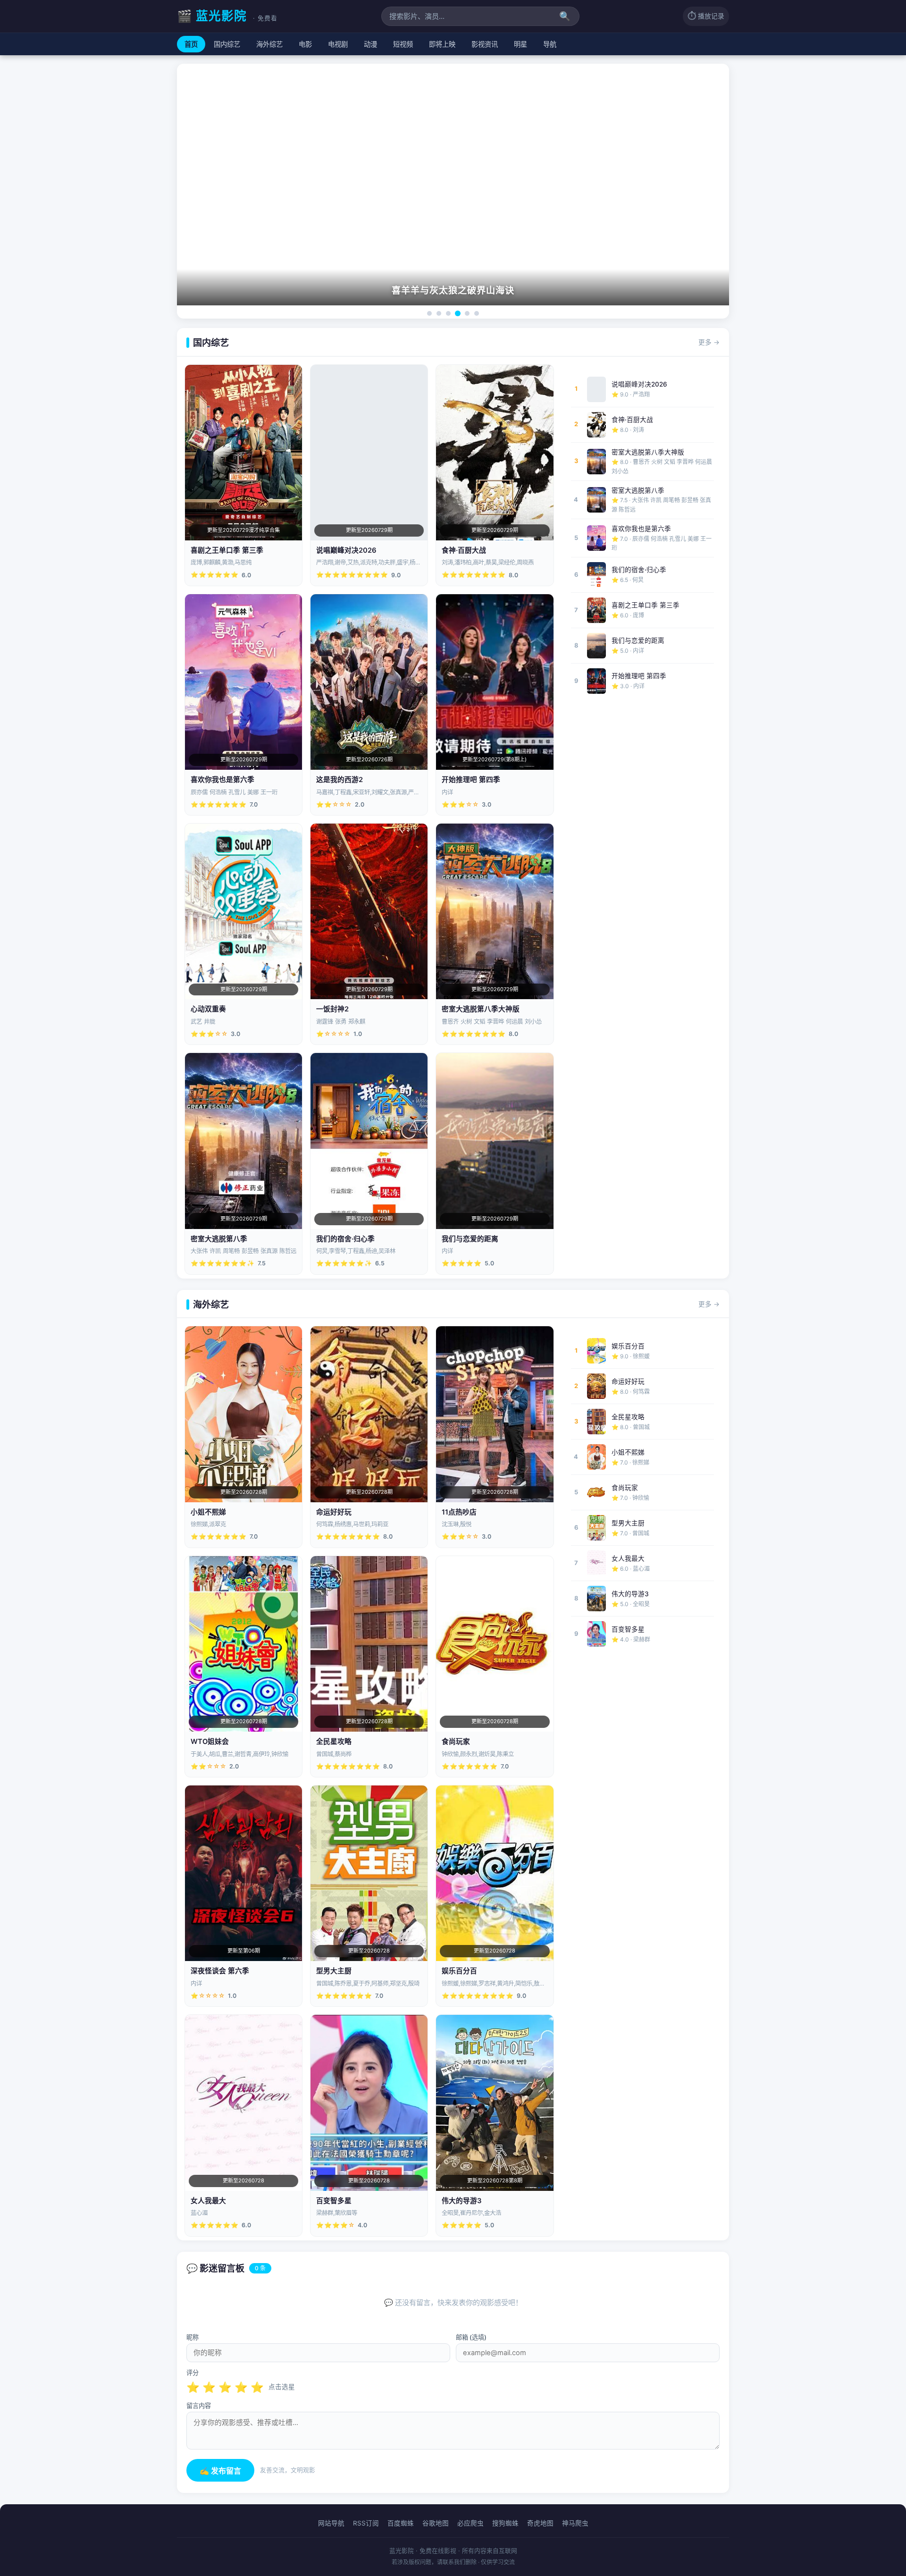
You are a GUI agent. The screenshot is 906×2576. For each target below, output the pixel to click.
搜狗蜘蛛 (505, 2523)
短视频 (403, 44)
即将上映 (442, 44)
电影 (305, 44)
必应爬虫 (470, 2523)
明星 (520, 44)
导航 (550, 44)
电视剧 (338, 44)
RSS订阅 (366, 2523)
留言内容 (199, 2406)
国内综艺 (227, 44)
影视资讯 (485, 44)
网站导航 (331, 2523)
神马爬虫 (575, 2523)
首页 (191, 44)
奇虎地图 (540, 2523)
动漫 (370, 44)
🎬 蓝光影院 (227, 16)
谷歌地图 (436, 2523)
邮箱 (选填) (471, 2337)
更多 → (709, 342)
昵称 (193, 2337)
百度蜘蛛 (401, 2523)
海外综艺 (269, 44)
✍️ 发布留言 (220, 2471)
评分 (193, 2373)
